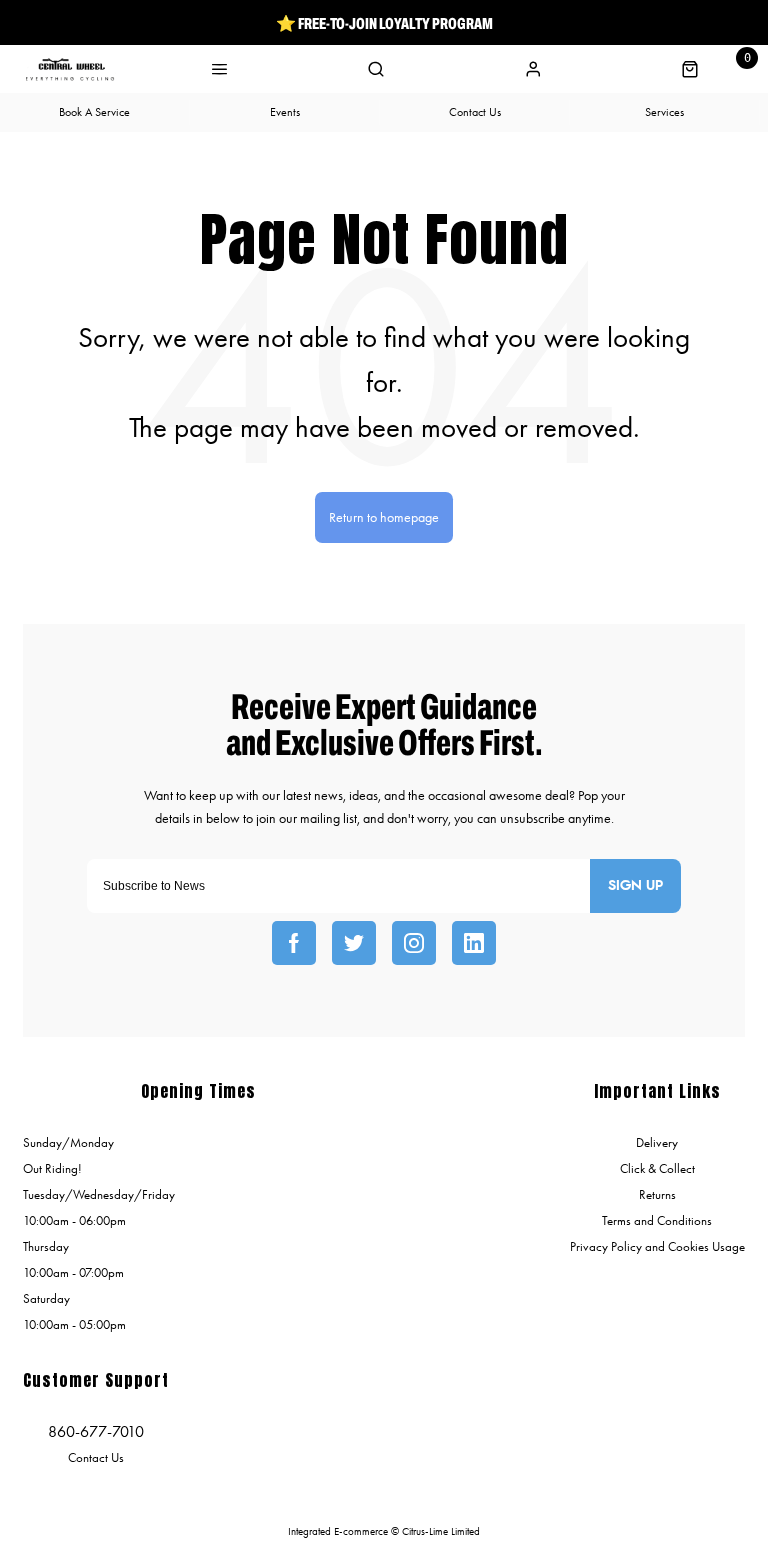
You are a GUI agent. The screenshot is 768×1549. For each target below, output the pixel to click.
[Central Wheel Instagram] (414, 943)
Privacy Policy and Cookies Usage (657, 1246)
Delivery (657, 1142)
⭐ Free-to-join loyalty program (384, 23)
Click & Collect (657, 1168)
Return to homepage (384, 517)
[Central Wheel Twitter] (354, 943)
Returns (657, 1194)
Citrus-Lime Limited (441, 1531)
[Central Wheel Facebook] (294, 943)
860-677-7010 (96, 1431)
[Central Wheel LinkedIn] (474, 943)
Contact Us (96, 1457)
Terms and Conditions (657, 1220)
